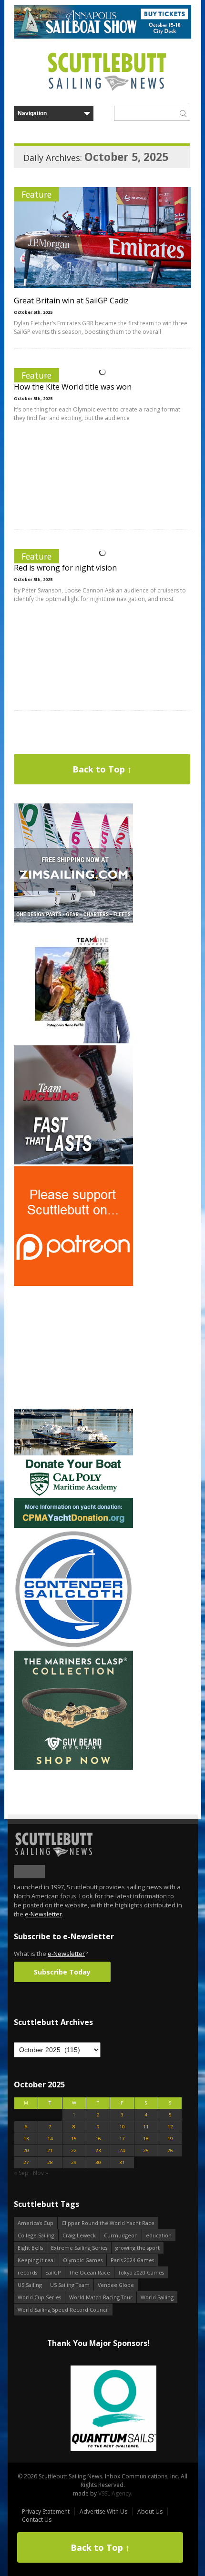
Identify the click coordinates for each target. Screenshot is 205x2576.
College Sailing (36, 2235)
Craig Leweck (79, 2235)
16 (98, 2139)
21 (50, 2150)
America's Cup (36, 2223)
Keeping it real (36, 2260)
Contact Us (37, 2520)
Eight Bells (30, 2248)
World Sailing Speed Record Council (63, 2310)
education (159, 2235)
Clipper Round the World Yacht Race (108, 2223)
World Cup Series (39, 2297)
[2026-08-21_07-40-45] (102, 36)
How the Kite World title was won (73, 387)
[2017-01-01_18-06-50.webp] (98, 2409)
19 (170, 2139)
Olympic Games (83, 2260)
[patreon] (73, 1284)
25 (146, 2150)
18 (146, 2139)
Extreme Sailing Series (79, 2248)
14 (50, 2139)
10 (122, 2127)
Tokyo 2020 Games (141, 2272)
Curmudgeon (121, 2235)
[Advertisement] (73, 1347)
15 (74, 2139)
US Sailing (30, 2285)
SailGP (53, 2272)
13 (26, 2139)
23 (98, 2150)
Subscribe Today (62, 1972)
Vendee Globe (116, 2285)
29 (74, 2162)
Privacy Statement (46, 2511)
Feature (36, 194)
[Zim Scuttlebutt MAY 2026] (73, 920)
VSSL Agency (115, 2493)
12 (170, 2127)
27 (26, 2162)
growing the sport (138, 2248)
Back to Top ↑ (102, 769)
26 (170, 2150)
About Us (150, 2511)
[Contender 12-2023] (73, 1647)
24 (122, 2150)
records (27, 2272)
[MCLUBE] (73, 1162)
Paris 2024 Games (132, 2260)
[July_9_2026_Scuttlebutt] (73, 1526)
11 (146, 2127)
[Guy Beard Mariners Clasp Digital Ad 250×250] (73, 1768)
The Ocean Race (90, 2272)
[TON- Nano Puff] (73, 1041)
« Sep (21, 2173)
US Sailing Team (70, 2285)
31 (122, 2162)
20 (26, 2150)
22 (74, 2150)
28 (50, 2162)
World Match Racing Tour (101, 2297)
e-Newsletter (43, 1914)
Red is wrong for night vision (65, 568)
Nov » (41, 2173)
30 (98, 2162)
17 (122, 2139)
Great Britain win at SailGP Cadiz (71, 301)
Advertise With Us (103, 2511)
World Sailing (157, 2297)
